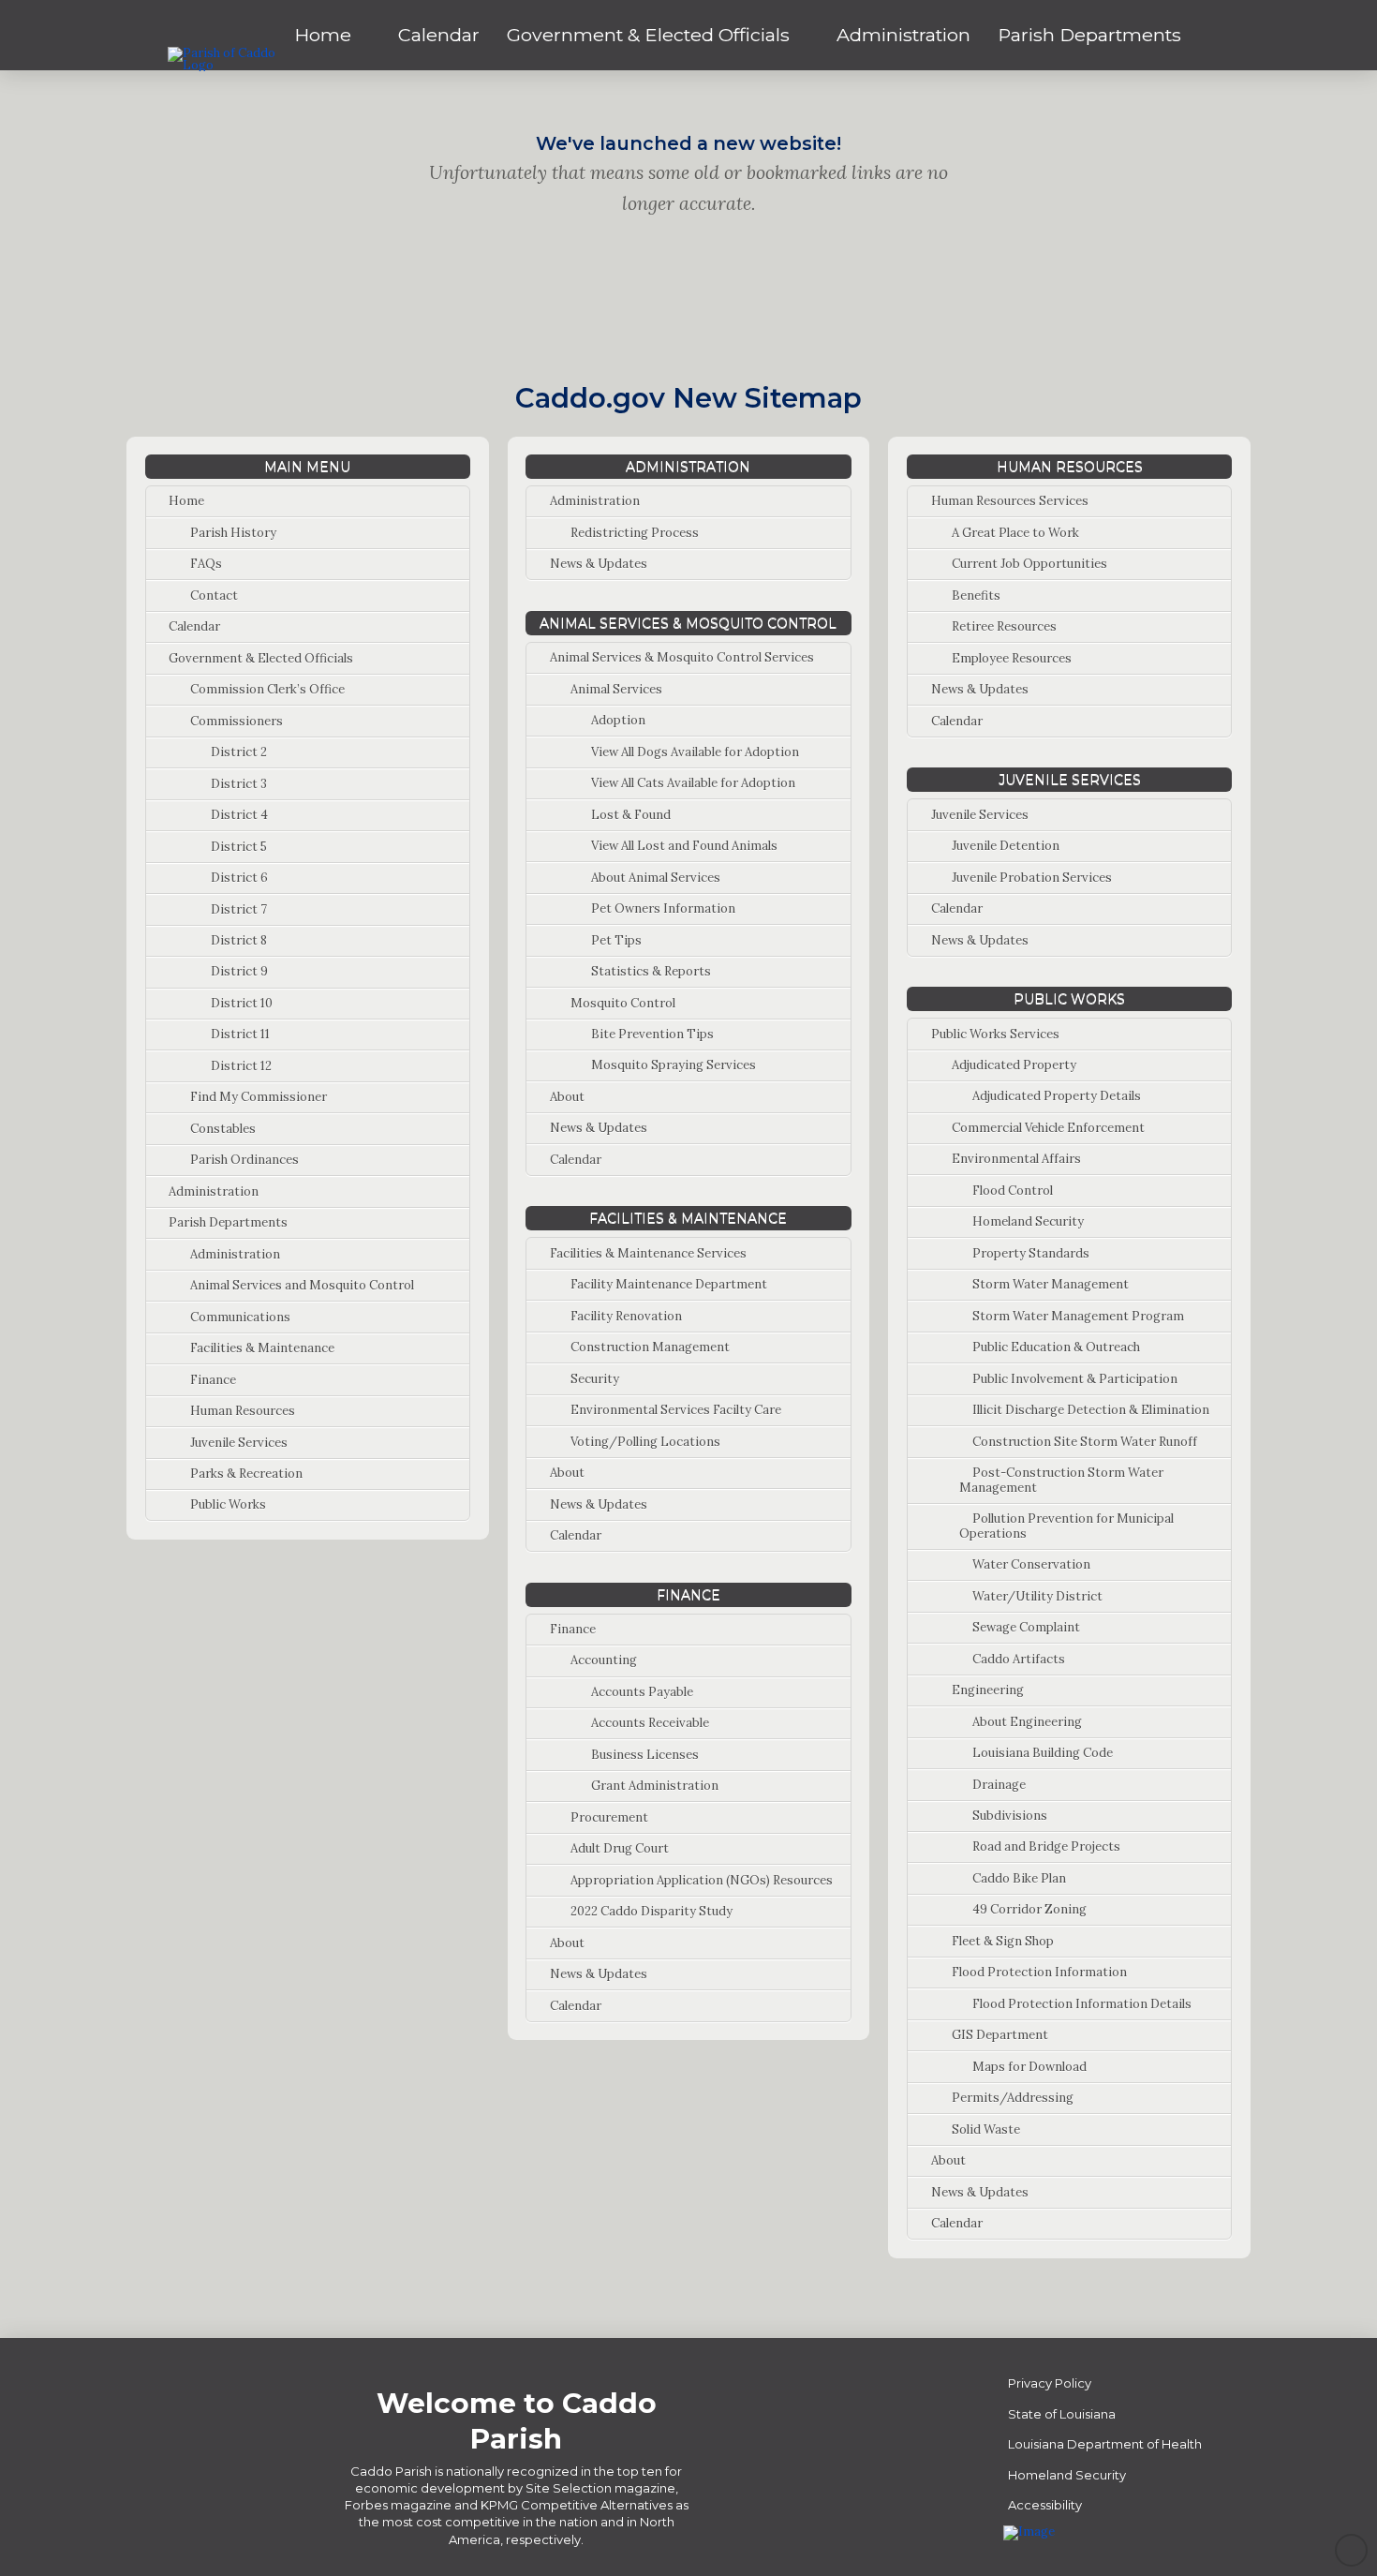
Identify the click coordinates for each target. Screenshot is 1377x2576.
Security (595, 1379)
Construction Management (650, 1347)
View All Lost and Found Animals (684, 846)
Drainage (999, 1785)
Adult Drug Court (620, 1848)
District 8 (239, 940)
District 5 (239, 847)
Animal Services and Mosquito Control (302, 1285)
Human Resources (243, 1411)
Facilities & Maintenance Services (648, 1253)
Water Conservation (1031, 1564)
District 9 (239, 971)
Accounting (604, 1660)
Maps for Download (1029, 2067)
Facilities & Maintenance (262, 1348)
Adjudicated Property (1014, 1065)
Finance (213, 1380)
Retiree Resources (1004, 626)
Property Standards (1031, 1253)
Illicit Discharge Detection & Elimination (1091, 1410)
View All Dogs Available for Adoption (695, 752)
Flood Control (1013, 1191)
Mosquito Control (623, 1003)
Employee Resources (1012, 658)
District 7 (239, 909)
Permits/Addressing (1013, 2098)
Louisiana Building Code (1043, 1753)
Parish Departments (228, 1222)
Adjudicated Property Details (1057, 1096)
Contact (214, 596)
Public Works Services (995, 1034)
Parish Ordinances (244, 1160)
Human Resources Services (1010, 501)
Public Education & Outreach (1056, 1347)
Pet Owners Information (663, 908)
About (567, 1097)
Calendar (194, 626)
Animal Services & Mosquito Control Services (682, 657)
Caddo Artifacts (1019, 1659)
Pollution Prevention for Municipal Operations (1066, 1526)
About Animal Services (656, 878)
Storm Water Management (1051, 1284)
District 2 (239, 752)
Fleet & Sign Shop (1003, 1941)
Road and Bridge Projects (1046, 1846)
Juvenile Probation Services (1032, 878)
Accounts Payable (642, 1692)
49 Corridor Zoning (1029, 1909)
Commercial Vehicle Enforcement (1048, 1128)
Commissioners (237, 721)
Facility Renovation (626, 1316)
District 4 (239, 815)
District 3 (239, 784)
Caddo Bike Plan (1019, 1878)
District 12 (241, 1066)
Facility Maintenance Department (669, 1284)
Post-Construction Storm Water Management (1061, 1480)
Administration (214, 1191)
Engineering (988, 1690)
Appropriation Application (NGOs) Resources (702, 1880)
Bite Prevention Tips (652, 1034)
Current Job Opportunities (1029, 564)
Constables (223, 1129)
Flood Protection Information (1039, 1972)
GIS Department (1000, 2035)
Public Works (228, 1504)
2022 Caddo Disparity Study (651, 1911)
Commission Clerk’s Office (267, 689)
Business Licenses (645, 1755)
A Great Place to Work (1015, 533)
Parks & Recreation (246, 1474)
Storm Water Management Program (1078, 1316)
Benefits (976, 596)
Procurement (609, 1817)
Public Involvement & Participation (1075, 1379)
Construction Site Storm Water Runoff (1085, 1442)
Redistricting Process (635, 533)
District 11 (240, 1034)
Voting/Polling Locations (645, 1442)
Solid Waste (986, 2129)
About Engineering (1027, 1722)
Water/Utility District (1037, 1596)
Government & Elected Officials (261, 658)
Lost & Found (631, 815)
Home (186, 501)
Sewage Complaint (1026, 1627)
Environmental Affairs (1016, 1159)
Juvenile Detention (1006, 846)
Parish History (233, 533)
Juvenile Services (239, 1443)
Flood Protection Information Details (1082, 2004)
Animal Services (616, 689)
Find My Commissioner (259, 1097)
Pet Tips (616, 940)
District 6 (239, 878)
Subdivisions (1010, 1816)
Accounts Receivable (650, 1723)
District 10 (242, 1003)
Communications (240, 1317)
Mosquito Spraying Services (674, 1065)
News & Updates (599, 564)
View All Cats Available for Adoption (693, 783)
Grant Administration (655, 1786)
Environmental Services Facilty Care (676, 1410)
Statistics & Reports (651, 971)
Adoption (618, 720)
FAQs (206, 564)
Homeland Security (1028, 1221)
